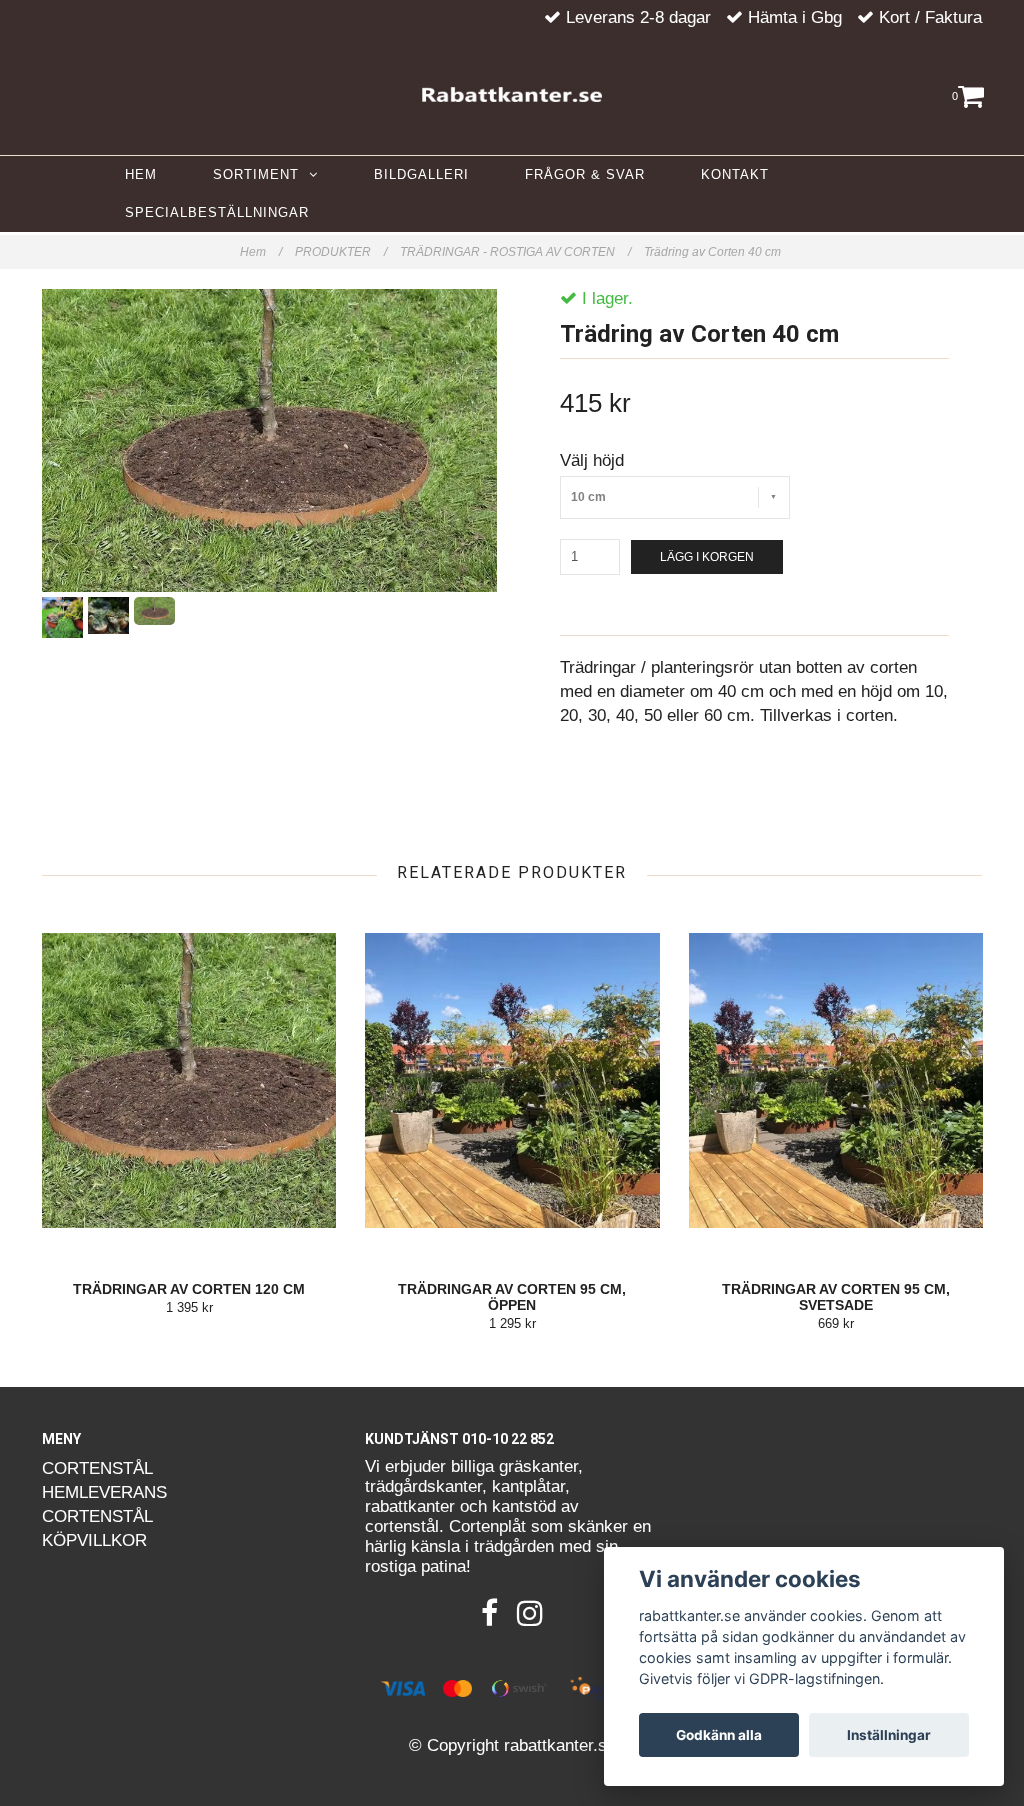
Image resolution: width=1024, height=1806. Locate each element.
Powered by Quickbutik (512, 1767)
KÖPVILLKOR (94, 1540)
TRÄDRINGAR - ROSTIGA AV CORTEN (515, 252)
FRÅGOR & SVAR (585, 174)
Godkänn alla (719, 1735)
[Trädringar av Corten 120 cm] (189, 1081)
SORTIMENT (261, 174)
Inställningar (889, 1735)
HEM (141, 174)
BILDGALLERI (421, 174)
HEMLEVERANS (104, 1492)
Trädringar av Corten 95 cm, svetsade (836, 1297)
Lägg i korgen (707, 557)
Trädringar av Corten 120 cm (189, 1289)
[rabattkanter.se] (512, 90)
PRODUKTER (341, 252)
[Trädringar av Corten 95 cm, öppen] (512, 1081)
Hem (261, 252)
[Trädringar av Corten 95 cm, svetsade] (836, 1081)
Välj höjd (592, 460)
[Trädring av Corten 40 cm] (269, 440)
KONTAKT (735, 174)
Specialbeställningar (217, 212)
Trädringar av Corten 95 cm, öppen (512, 1297)
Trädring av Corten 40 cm (714, 252)
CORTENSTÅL (97, 1468)
